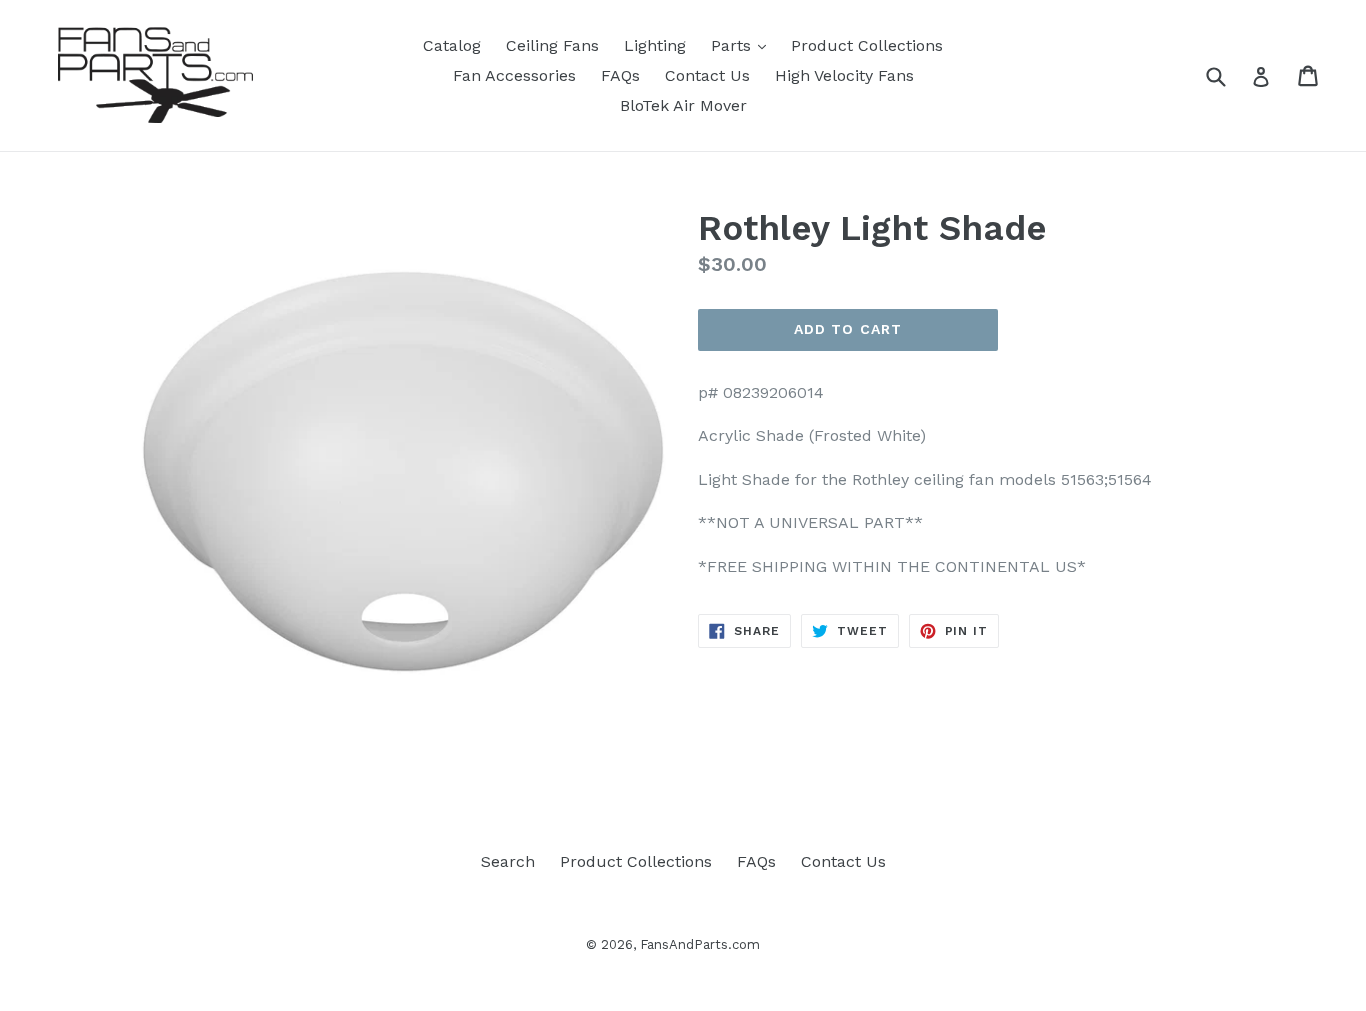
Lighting (655, 45)
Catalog (452, 45)
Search (508, 861)
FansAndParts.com (700, 944)
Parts (743, 45)
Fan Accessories (514, 75)
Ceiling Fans (552, 45)
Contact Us (707, 75)
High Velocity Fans (844, 75)
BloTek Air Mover (683, 105)
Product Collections (867, 45)
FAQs (620, 75)
